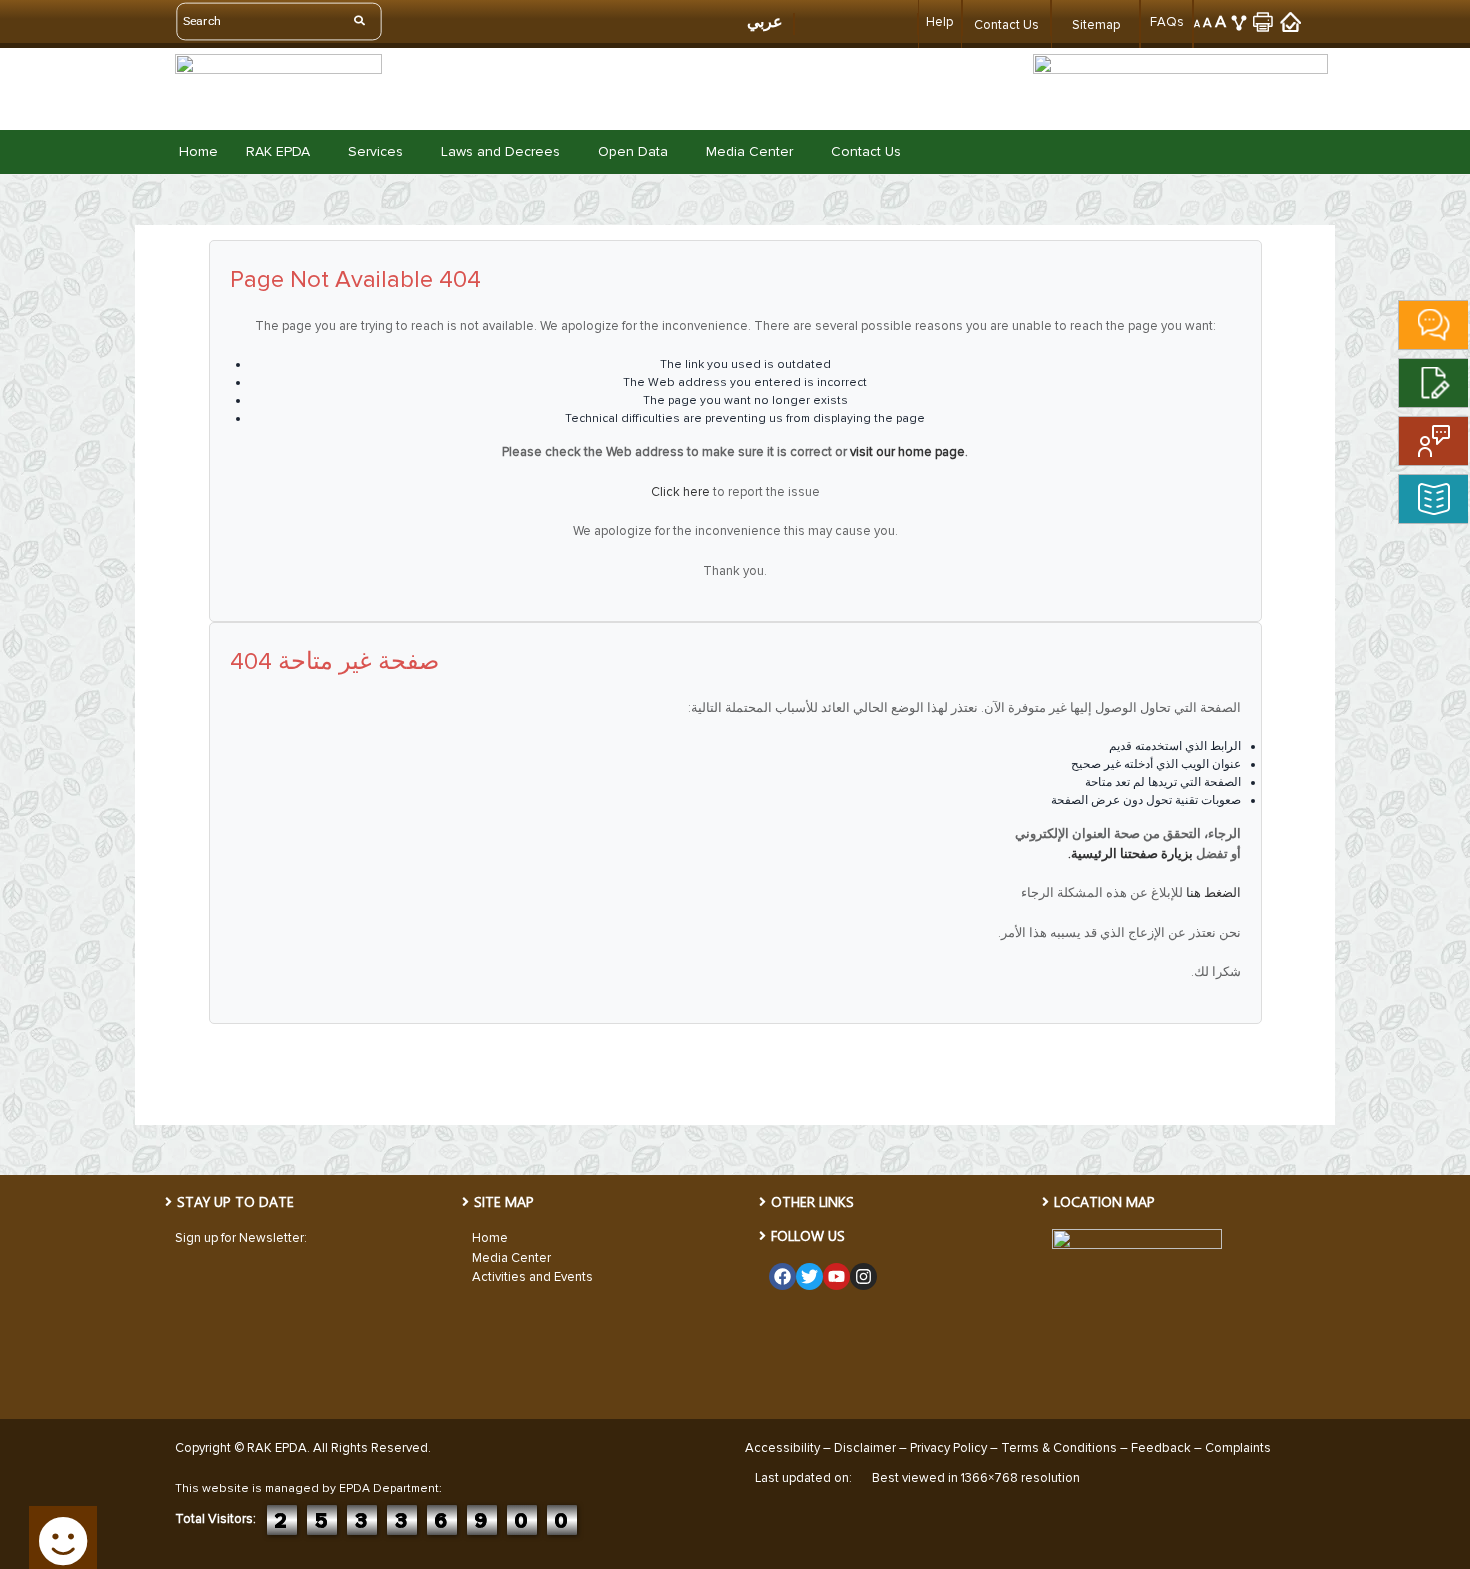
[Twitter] (809, 1276)
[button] (283, 152)
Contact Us (1006, 25)
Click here (680, 492)
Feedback (1161, 1448)
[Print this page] (1263, 20)
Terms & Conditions (1059, 1448)
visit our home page (907, 452)
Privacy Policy (948, 1448)
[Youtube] (836, 1276)
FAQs (1167, 22)
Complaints (1238, 1448)
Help (939, 22)
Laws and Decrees (500, 152)
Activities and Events (532, 1277)
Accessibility (782, 1448)
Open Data (633, 152)
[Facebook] (782, 1276)
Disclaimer (865, 1448)
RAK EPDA (278, 152)
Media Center (749, 152)
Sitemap (1096, 25)
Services (375, 152)
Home (198, 152)
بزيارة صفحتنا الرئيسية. (1130, 854)
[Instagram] (863, 1276)
